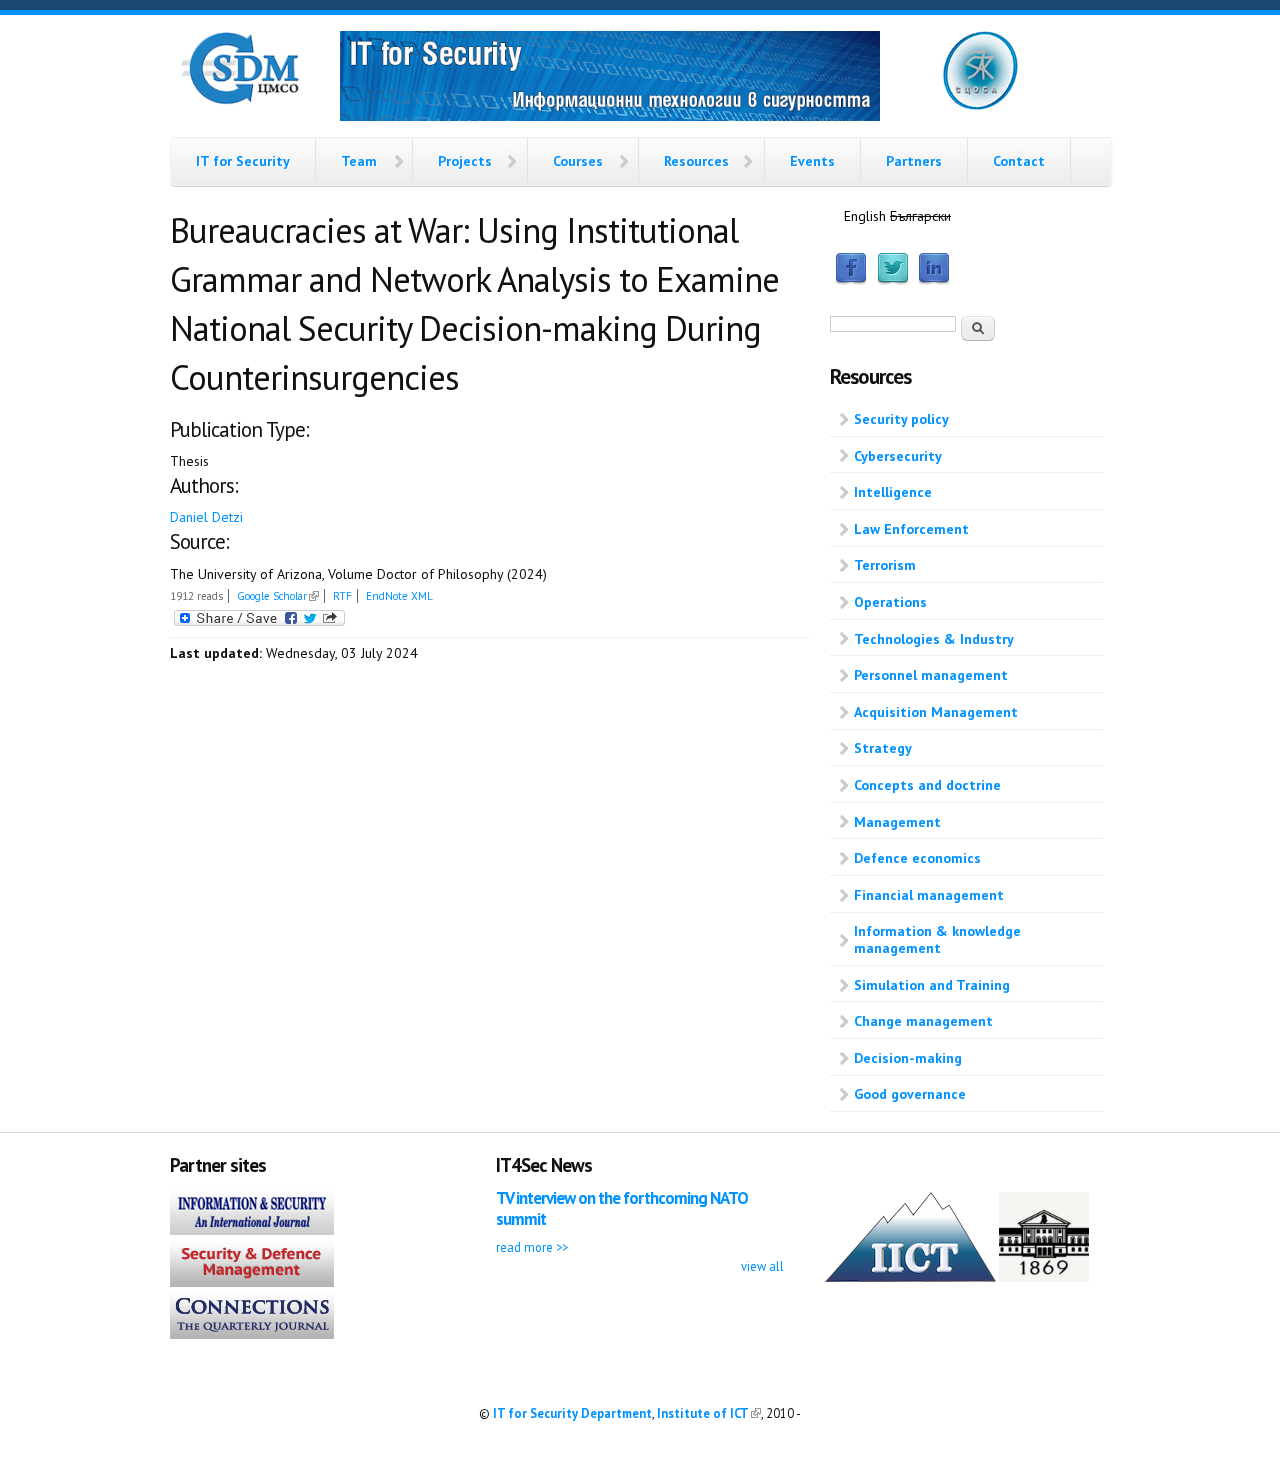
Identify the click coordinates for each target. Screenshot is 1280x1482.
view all (762, 1266)
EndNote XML (399, 596)
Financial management (929, 895)
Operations (890, 602)
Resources (696, 161)
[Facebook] (851, 280)
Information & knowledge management (937, 939)
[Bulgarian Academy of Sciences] (1044, 1277)
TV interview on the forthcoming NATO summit (622, 1208)
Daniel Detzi (206, 517)
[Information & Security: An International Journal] (252, 1230)
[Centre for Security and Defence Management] (240, 100)
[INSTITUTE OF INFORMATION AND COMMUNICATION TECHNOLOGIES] (910, 1277)
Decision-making (908, 1058)
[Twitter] (893, 280)
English (865, 216)
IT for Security (243, 161)
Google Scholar (278, 596)
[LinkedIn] (934, 280)
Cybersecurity (898, 456)
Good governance (910, 1094)
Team (359, 161)
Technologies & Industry (934, 639)
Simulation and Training (932, 985)
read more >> (532, 1247)
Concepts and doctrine (927, 785)
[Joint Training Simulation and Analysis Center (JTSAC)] (980, 106)
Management (897, 822)
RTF (342, 596)
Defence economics (917, 858)
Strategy (883, 748)
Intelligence (893, 492)
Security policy (901, 419)
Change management (923, 1021)
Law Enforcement (911, 529)
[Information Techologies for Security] (610, 79)
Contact (1019, 161)
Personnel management (931, 675)
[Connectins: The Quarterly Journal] (252, 1334)
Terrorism (885, 565)
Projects (465, 161)
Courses (578, 161)
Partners (914, 161)
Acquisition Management (936, 712)
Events (812, 161)
